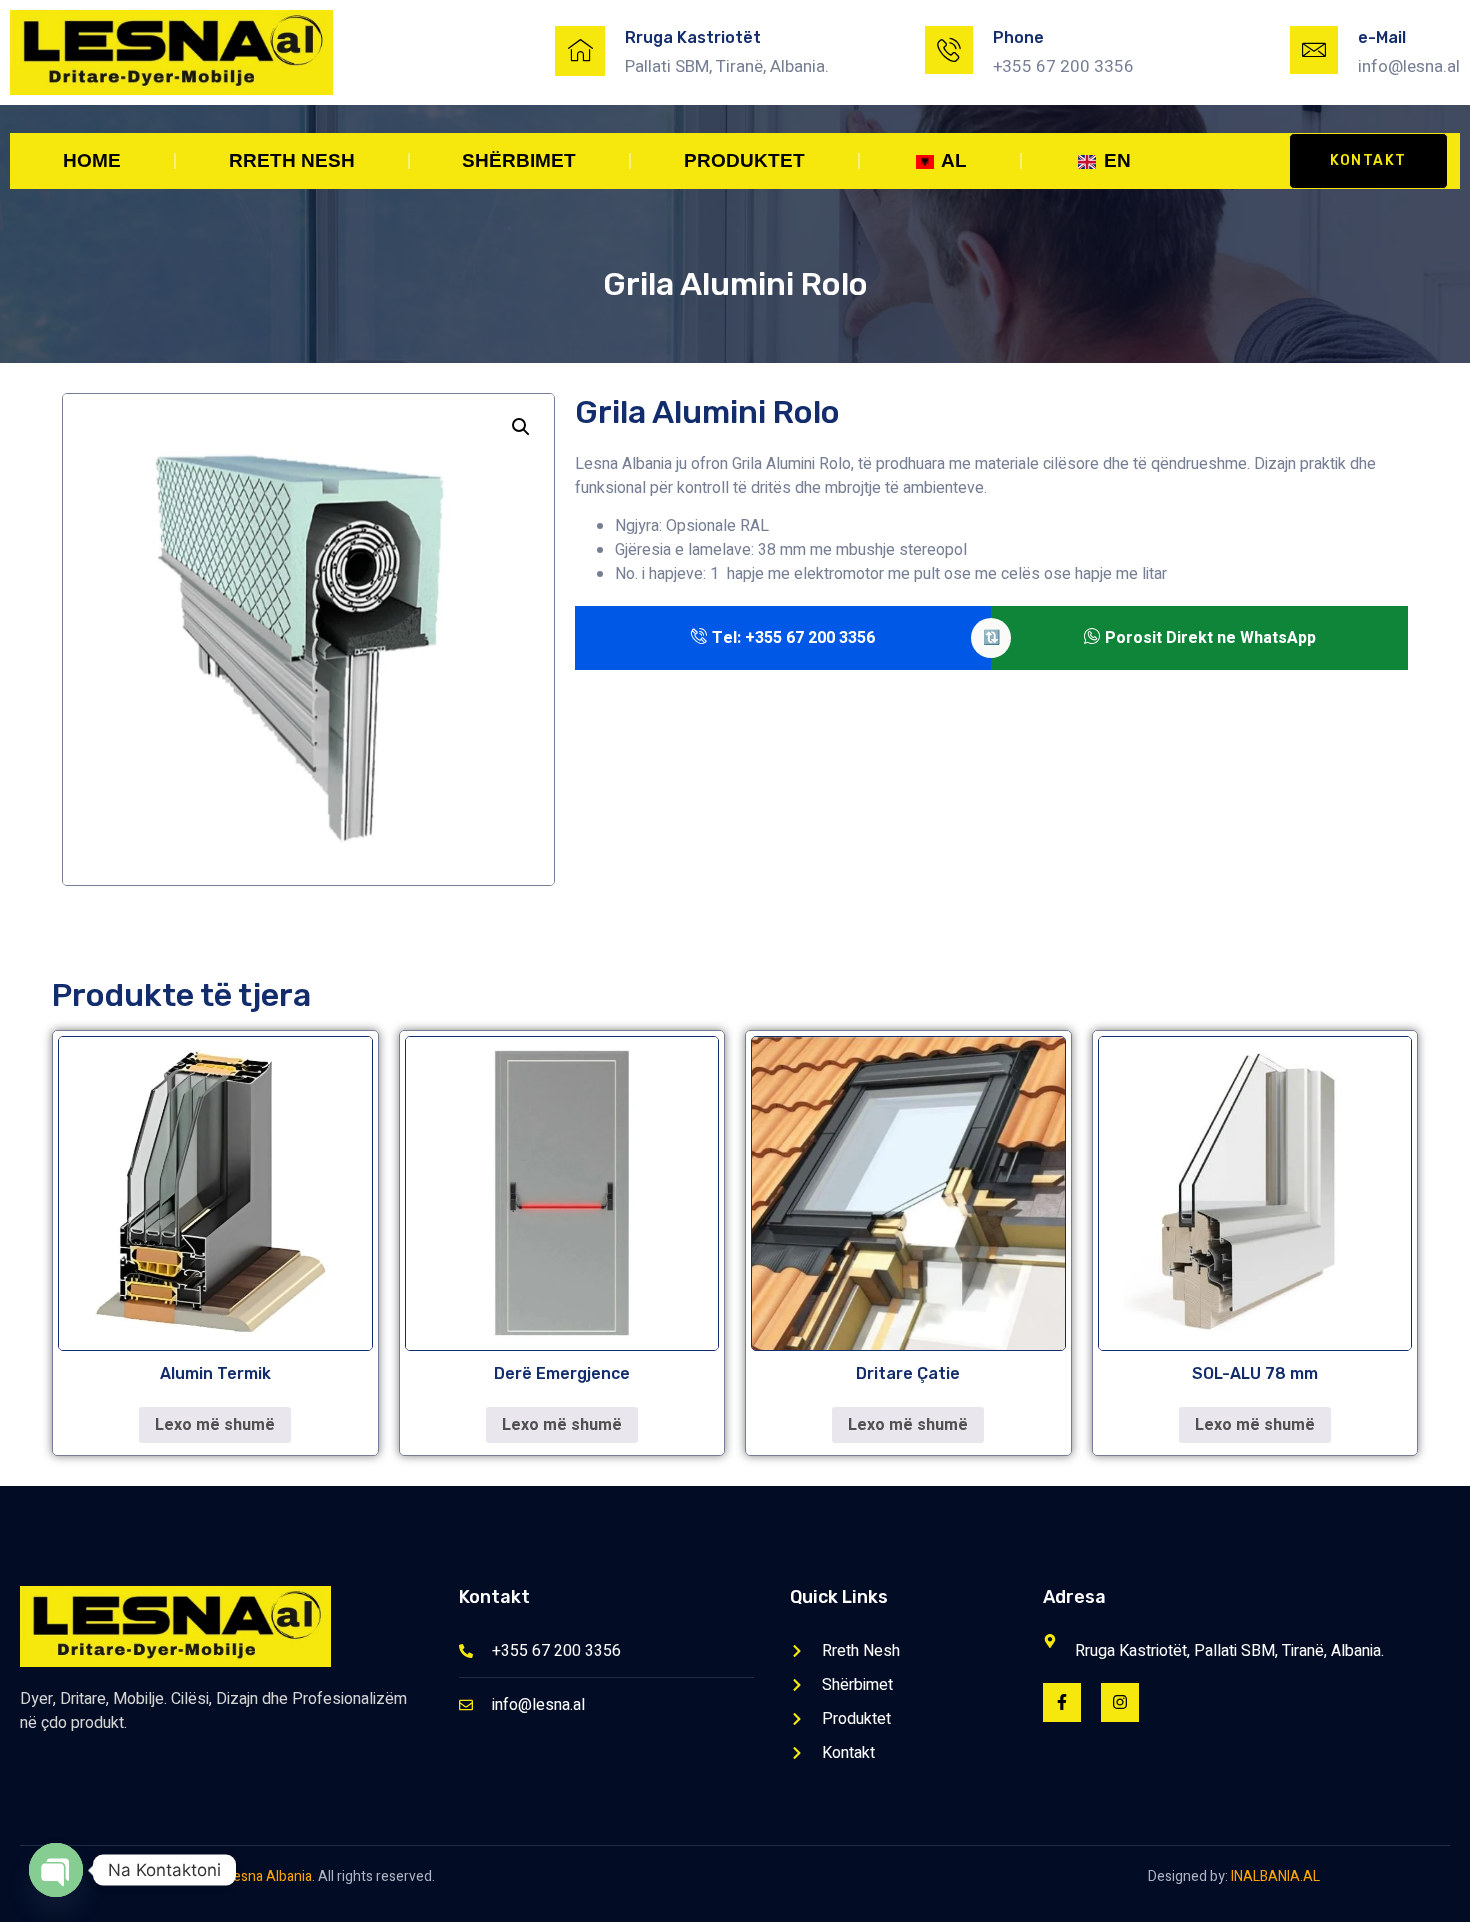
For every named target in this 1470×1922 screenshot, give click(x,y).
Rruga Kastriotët (693, 37)
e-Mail (1382, 37)
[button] (521, 427)
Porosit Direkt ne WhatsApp (1210, 638)
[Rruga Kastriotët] (580, 51)
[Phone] (949, 50)
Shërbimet (519, 160)
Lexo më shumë (215, 1425)
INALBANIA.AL (1275, 1876)
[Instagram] (1120, 1702)
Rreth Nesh (292, 160)
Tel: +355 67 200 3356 (793, 638)
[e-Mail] (1314, 50)
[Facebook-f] (1062, 1702)
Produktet (744, 160)
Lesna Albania (269, 1876)
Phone (1018, 37)
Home (92, 160)
